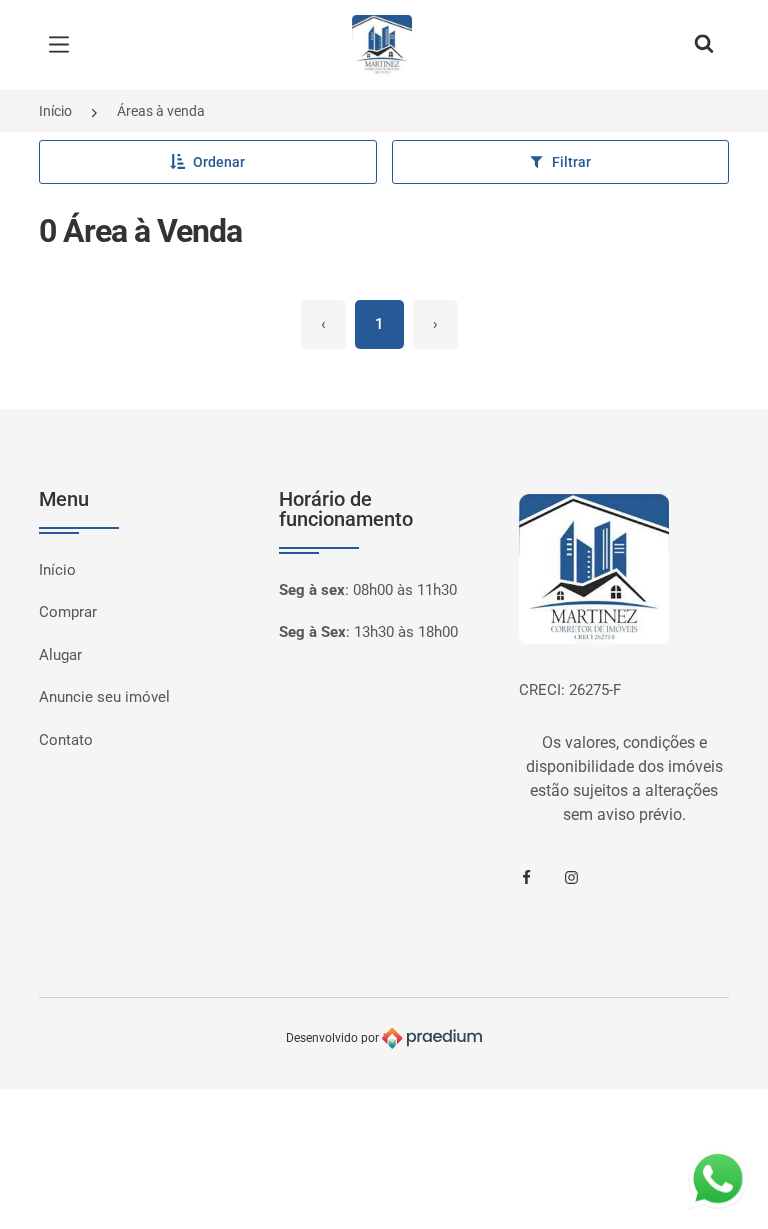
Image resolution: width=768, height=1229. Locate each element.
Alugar (60, 655)
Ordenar (219, 162)
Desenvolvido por (334, 1038)
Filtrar (571, 162)
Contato (66, 740)
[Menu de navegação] (64, 45)
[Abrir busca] (704, 45)
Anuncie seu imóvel (104, 697)
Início (55, 111)
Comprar (68, 612)
